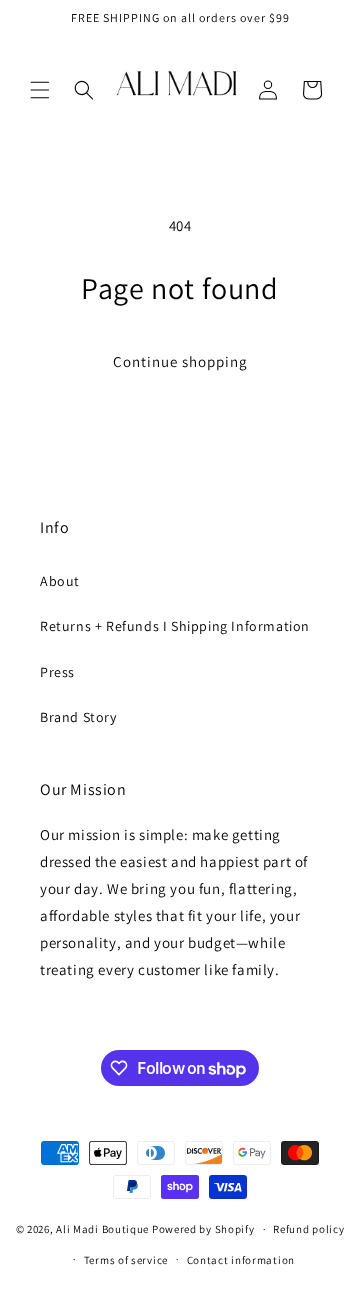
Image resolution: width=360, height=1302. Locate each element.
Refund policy (308, 1229)
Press (57, 672)
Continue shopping (180, 361)
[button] (40, 90)
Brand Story (78, 717)
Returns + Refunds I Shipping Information (175, 626)
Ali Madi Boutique (102, 1229)
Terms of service (126, 1260)
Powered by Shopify (203, 1229)
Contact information (241, 1260)
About (60, 581)
